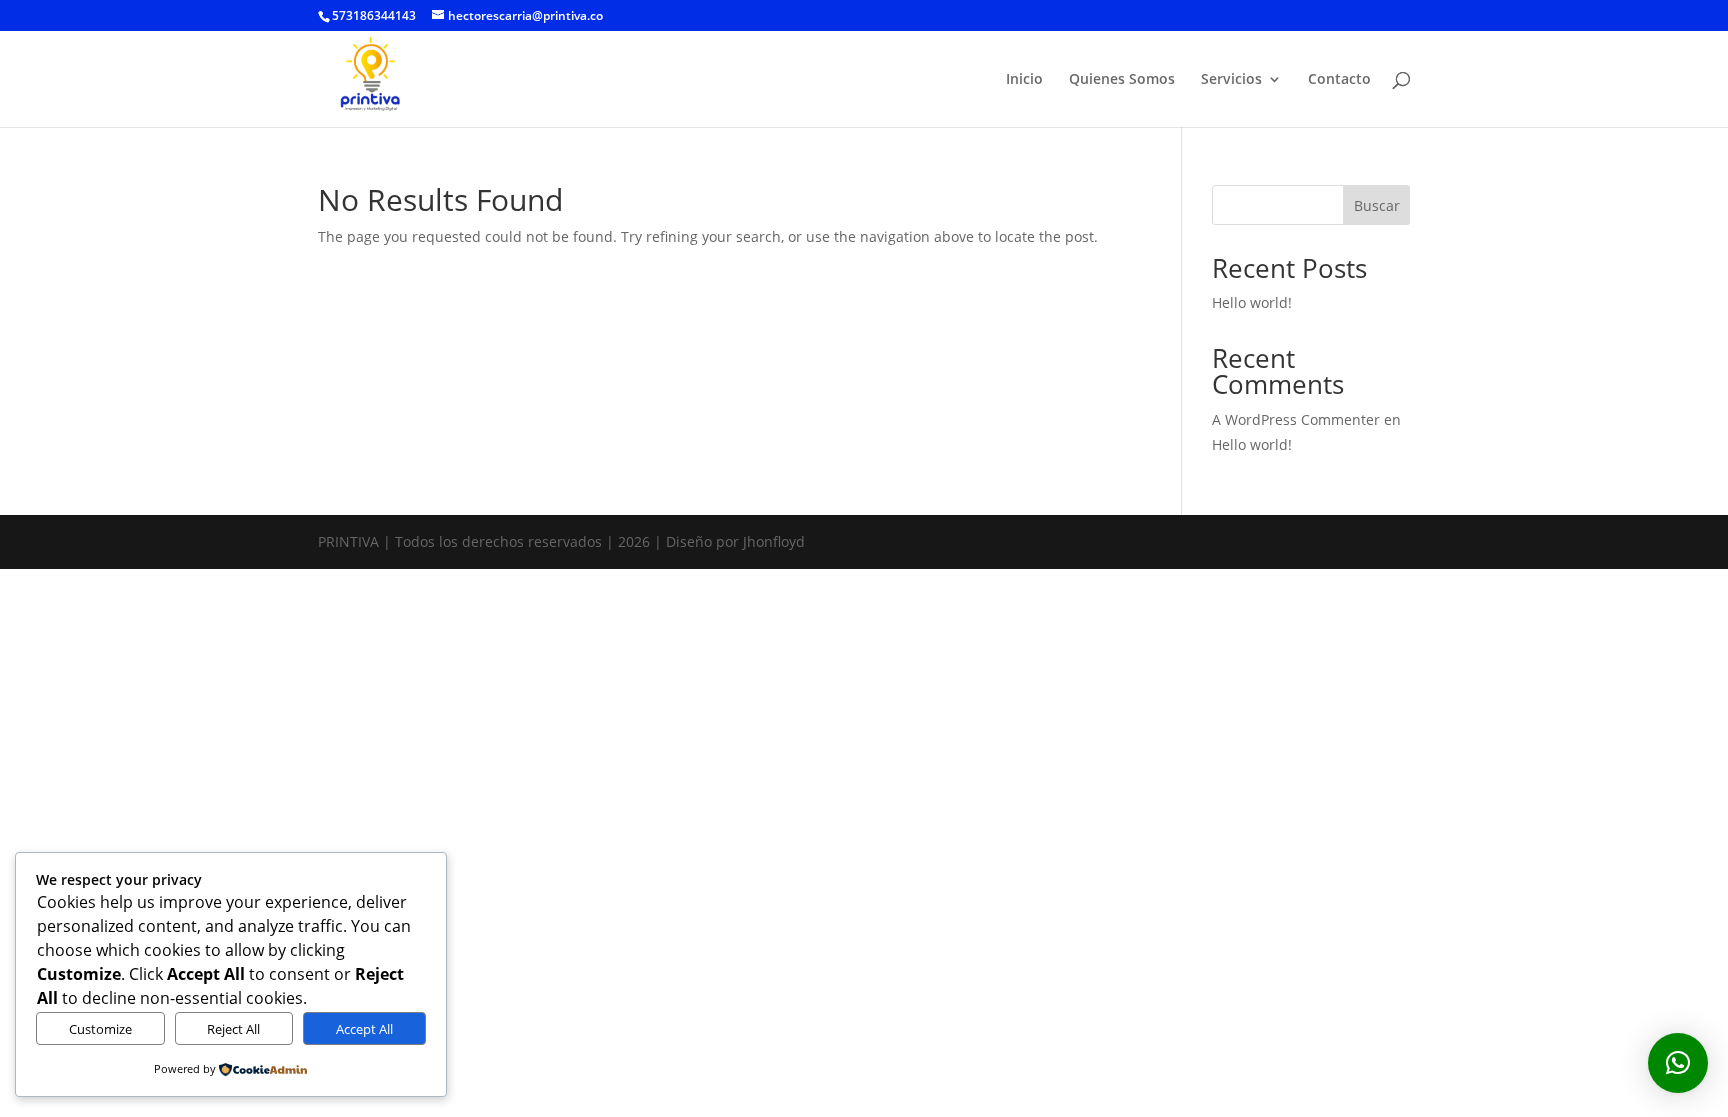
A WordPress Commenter (1296, 419)
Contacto (1339, 80)
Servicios (1231, 80)
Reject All (233, 1029)
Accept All (364, 1029)
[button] (1678, 1063)
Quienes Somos (1122, 80)
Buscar (1377, 205)
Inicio (1024, 80)
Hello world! (1252, 302)
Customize (100, 1029)
